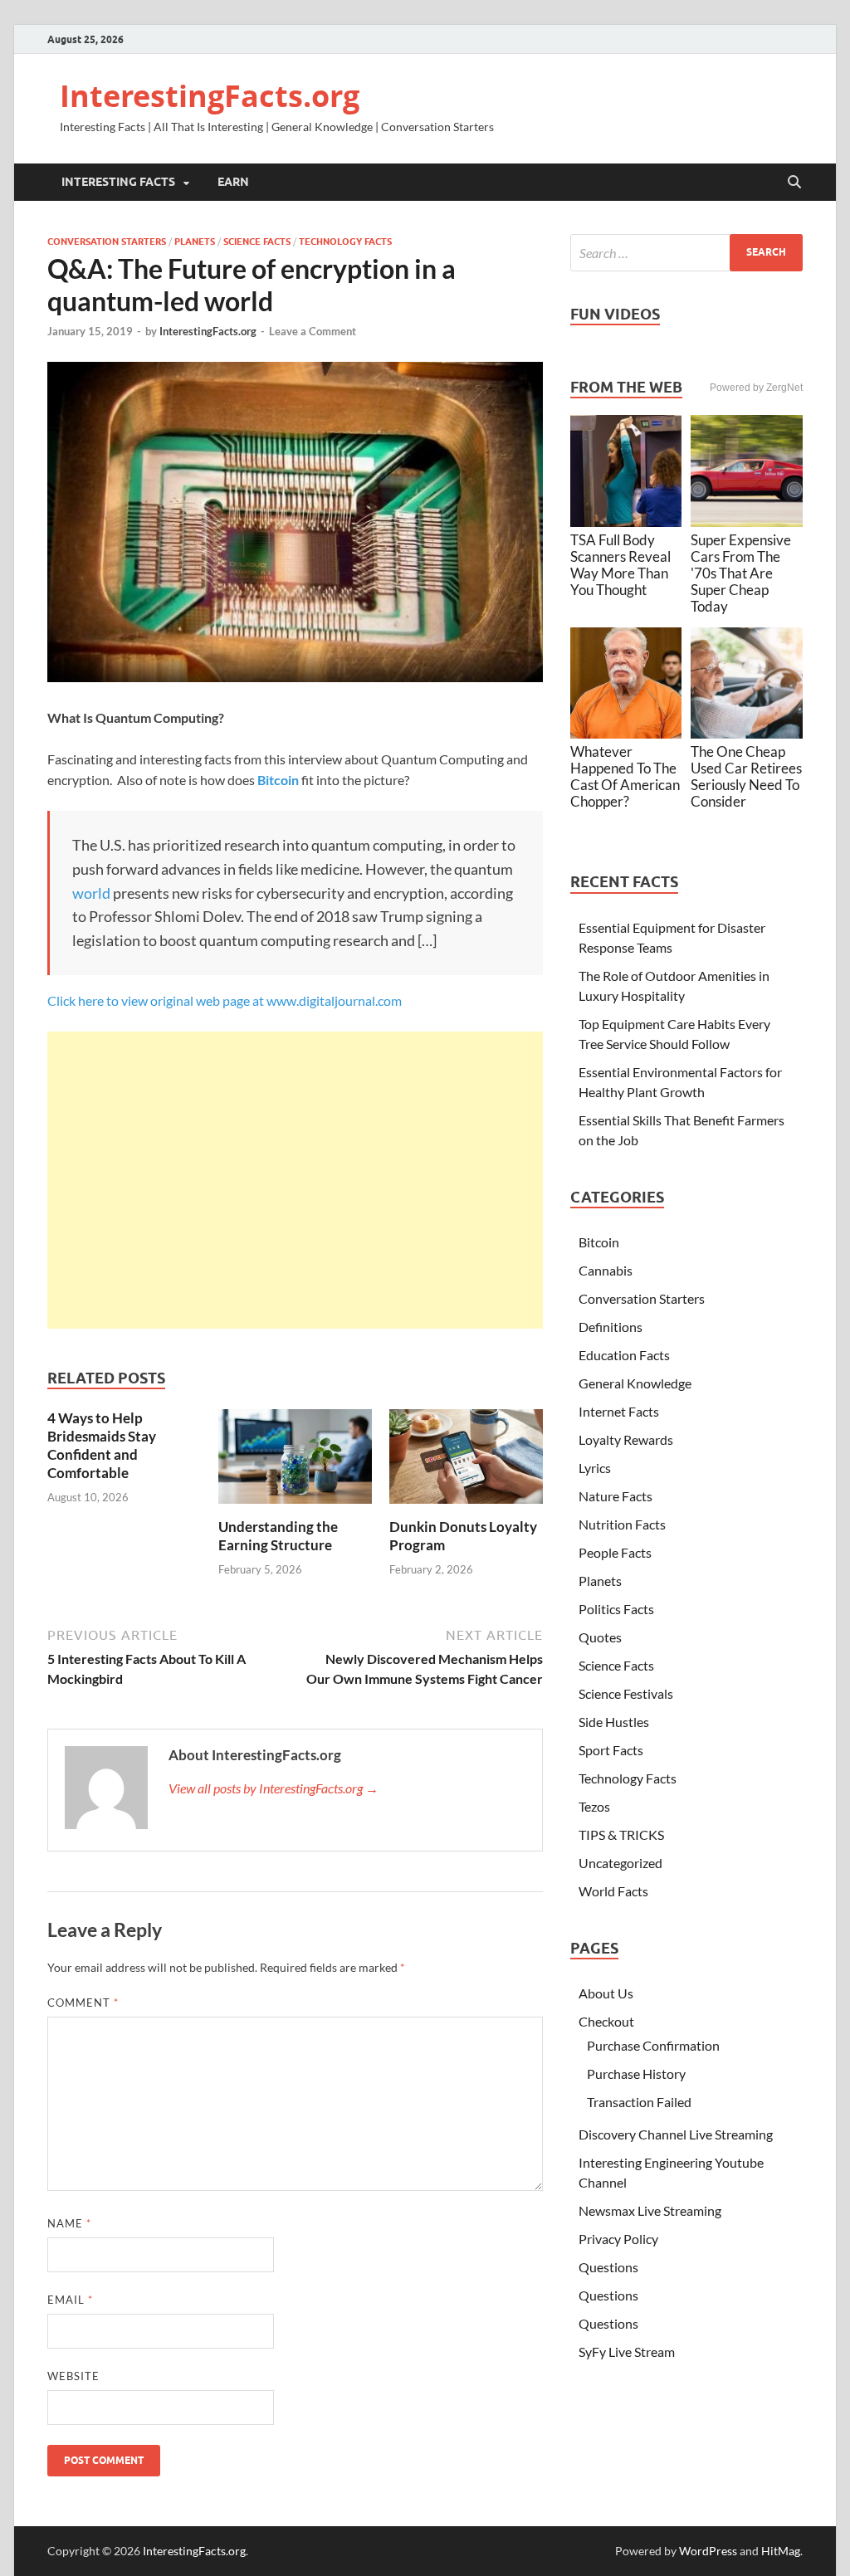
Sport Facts (611, 1750)
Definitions (611, 1327)
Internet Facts (619, 1411)
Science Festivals (626, 1693)
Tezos (594, 1806)
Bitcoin (599, 1242)
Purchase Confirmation (653, 2045)
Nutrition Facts (622, 1524)
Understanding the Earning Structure (278, 1536)
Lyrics (595, 1468)
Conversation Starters (107, 242)
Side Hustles (614, 1722)
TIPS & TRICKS (621, 1834)
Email (70, 2300)
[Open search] (794, 183)
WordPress (708, 2551)
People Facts (615, 1552)
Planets (195, 242)
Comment (83, 2003)
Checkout (606, 2021)
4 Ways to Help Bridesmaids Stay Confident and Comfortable (102, 1445)
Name (69, 2223)
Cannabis (606, 1270)
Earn (233, 182)
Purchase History (636, 2073)
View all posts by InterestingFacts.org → (274, 1788)
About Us (606, 1993)
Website (73, 2376)
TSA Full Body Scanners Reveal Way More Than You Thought (620, 565)
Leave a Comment (313, 331)
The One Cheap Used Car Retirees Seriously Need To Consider (746, 776)
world (91, 893)
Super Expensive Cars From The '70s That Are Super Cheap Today (741, 573)
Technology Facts (345, 242)
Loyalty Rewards (626, 1439)
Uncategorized (620, 1863)
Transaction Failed (639, 2102)
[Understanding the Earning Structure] (295, 1462)
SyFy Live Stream (627, 2352)
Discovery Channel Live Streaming (676, 2134)
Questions (608, 2267)
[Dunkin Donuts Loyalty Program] (466, 1462)
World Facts (613, 1891)
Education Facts (624, 1355)
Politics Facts (616, 1609)
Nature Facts (616, 1496)
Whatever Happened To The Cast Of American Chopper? (625, 776)
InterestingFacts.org (210, 96)
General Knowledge (635, 1383)
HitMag (781, 2551)
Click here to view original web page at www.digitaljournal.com (225, 1000)
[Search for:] (686, 253)
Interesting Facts (118, 182)
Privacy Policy (618, 2239)
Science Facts (257, 242)
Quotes (600, 1637)
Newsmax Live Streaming (650, 2210)
